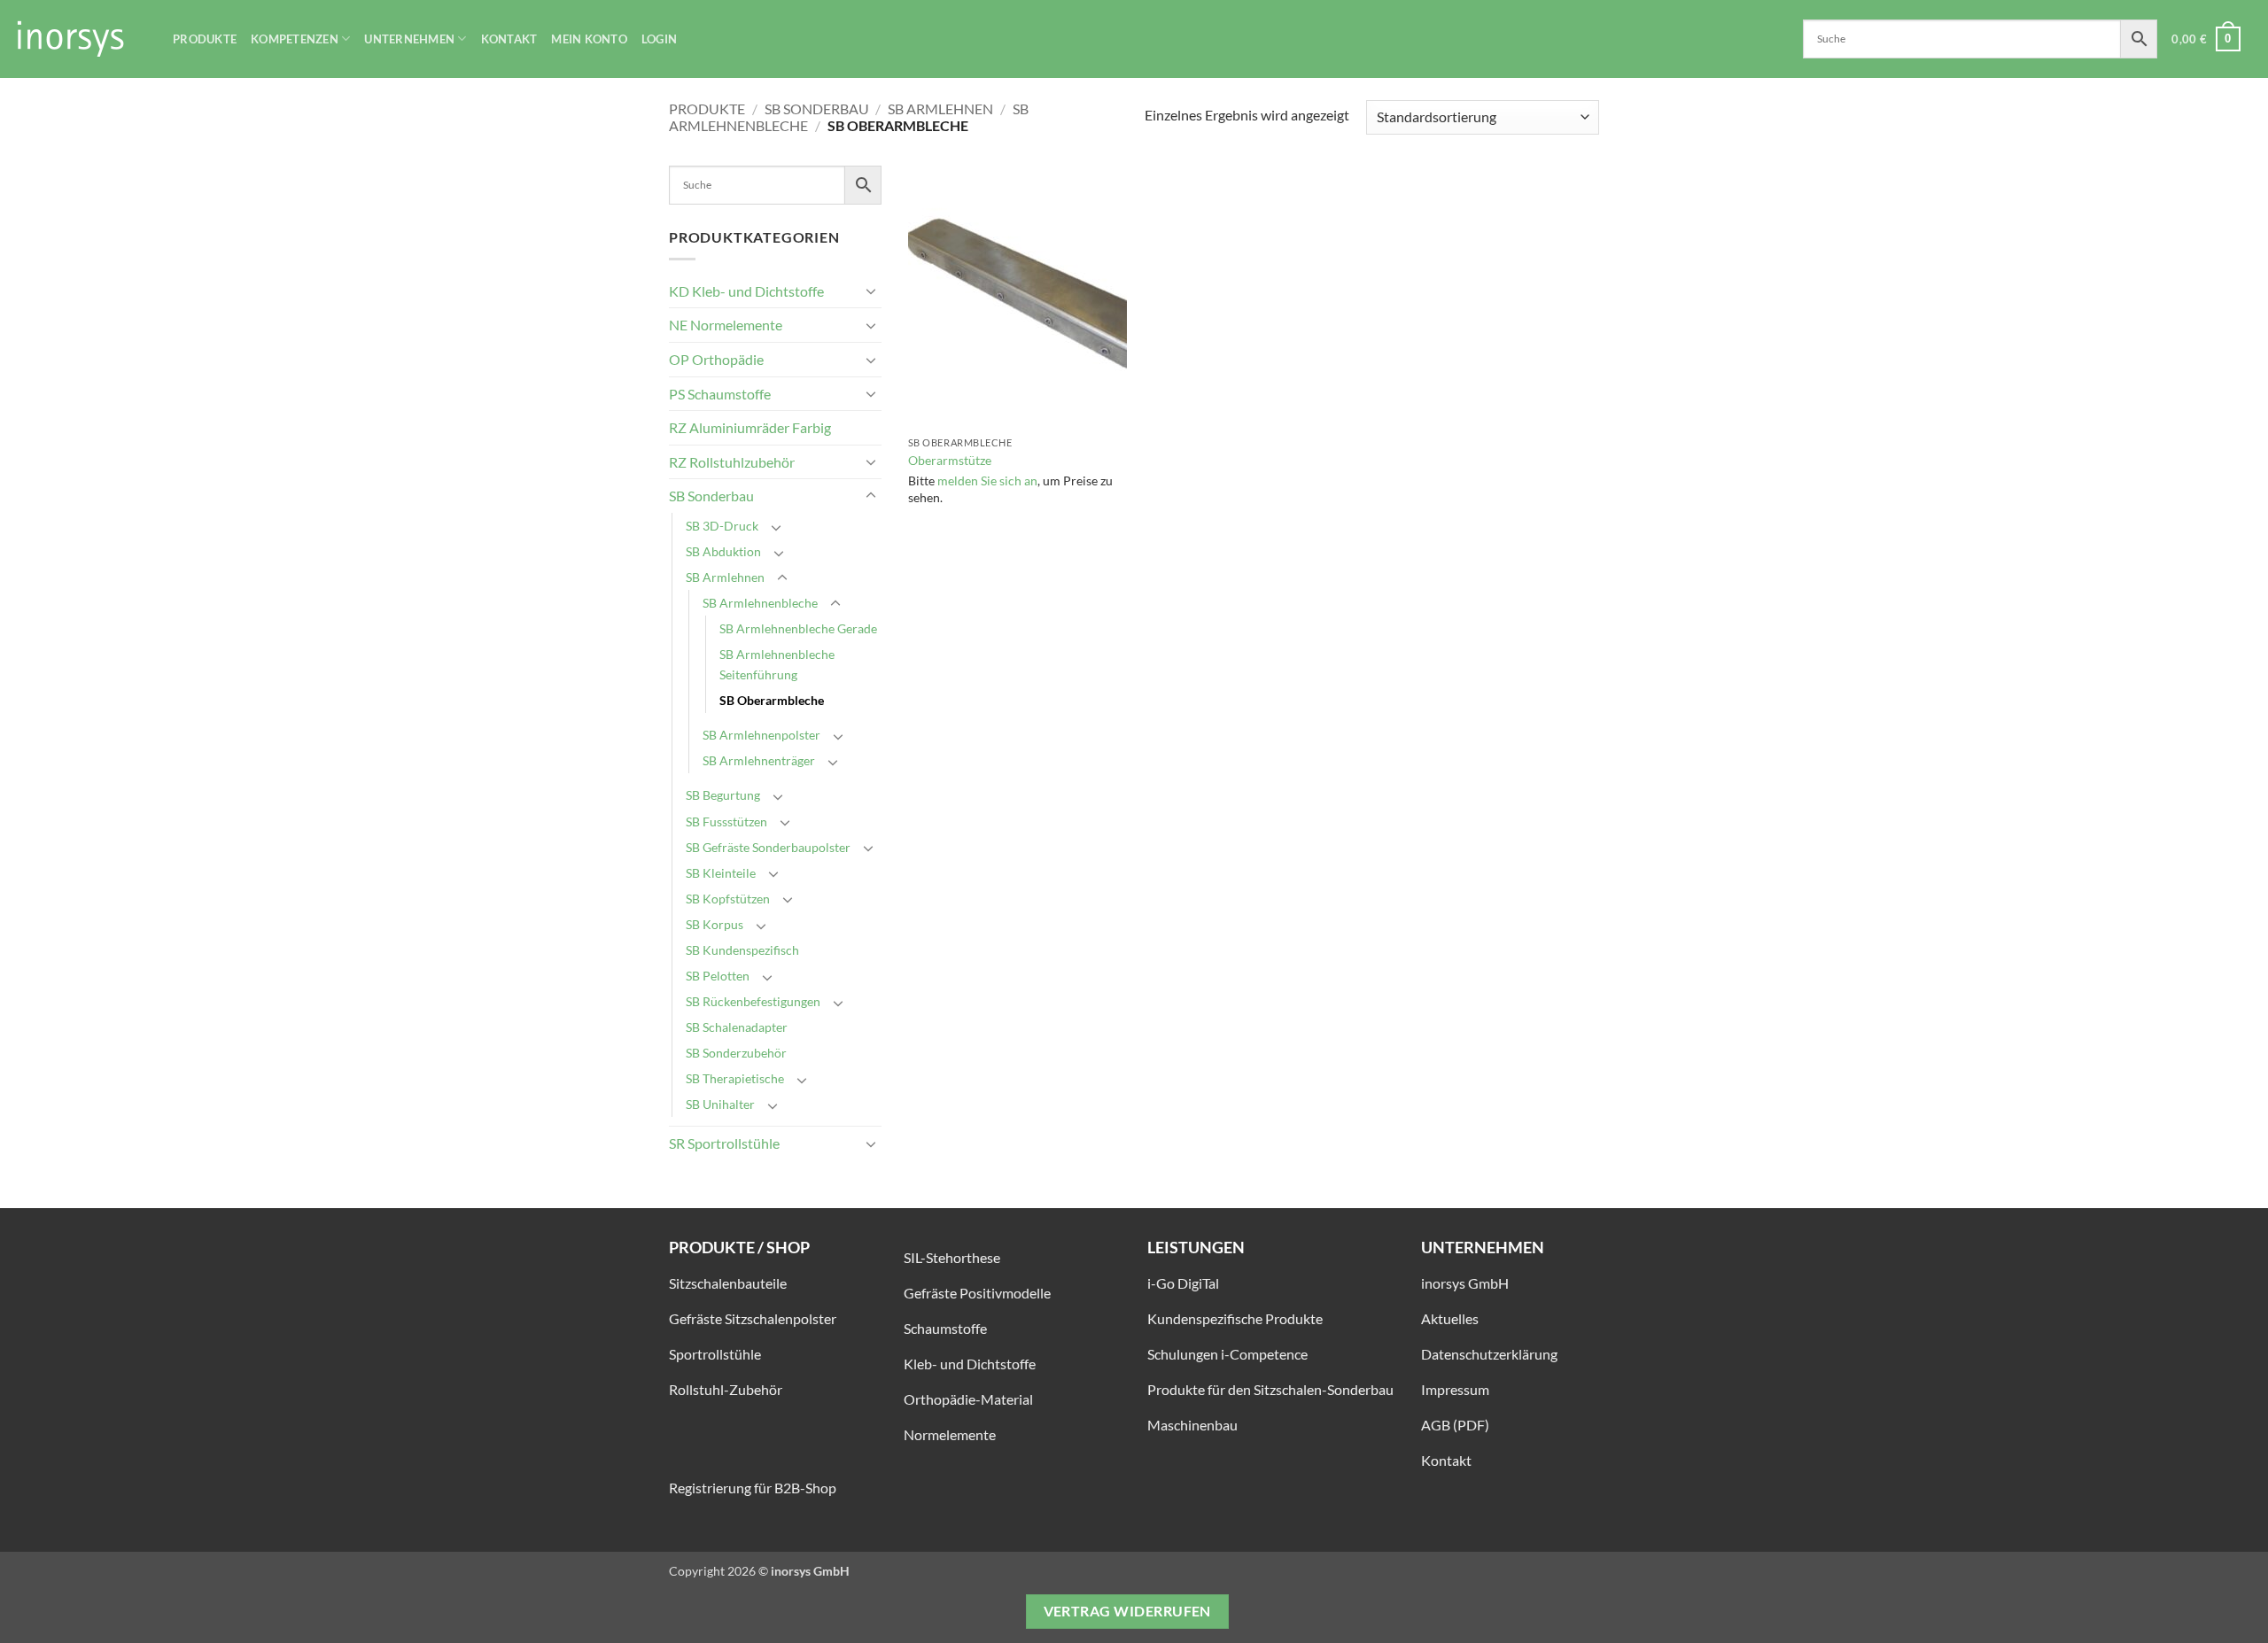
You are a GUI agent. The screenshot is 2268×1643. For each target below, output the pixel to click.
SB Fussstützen (726, 821)
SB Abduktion (723, 551)
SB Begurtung (723, 795)
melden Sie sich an (987, 480)
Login (659, 39)
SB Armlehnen (940, 108)
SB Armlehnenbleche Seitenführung (777, 664)
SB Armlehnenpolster (761, 735)
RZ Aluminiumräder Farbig (750, 427)
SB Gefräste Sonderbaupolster (768, 847)
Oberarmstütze (950, 460)
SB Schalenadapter (737, 1027)
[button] (2206, 39)
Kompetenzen (295, 39)
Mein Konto (589, 39)
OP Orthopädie (716, 359)
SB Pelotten (718, 976)
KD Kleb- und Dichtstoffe (746, 291)
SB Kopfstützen (728, 899)
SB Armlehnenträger (759, 760)
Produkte (205, 39)
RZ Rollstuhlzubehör (732, 462)
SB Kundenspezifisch (742, 950)
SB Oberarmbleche (772, 700)
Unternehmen (409, 39)
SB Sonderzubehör (736, 1053)
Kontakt (509, 39)
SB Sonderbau (817, 108)
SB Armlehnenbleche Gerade (798, 628)
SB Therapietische (735, 1078)
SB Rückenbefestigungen (753, 1001)
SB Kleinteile (721, 873)
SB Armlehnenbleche (760, 603)
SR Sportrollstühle (724, 1143)
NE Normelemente (726, 325)
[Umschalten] (871, 291)
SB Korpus (715, 924)
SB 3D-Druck (722, 526)
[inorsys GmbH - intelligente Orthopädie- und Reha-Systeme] (80, 39)
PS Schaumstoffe (720, 394)
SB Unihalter (720, 1104)
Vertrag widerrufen (1127, 1611)
